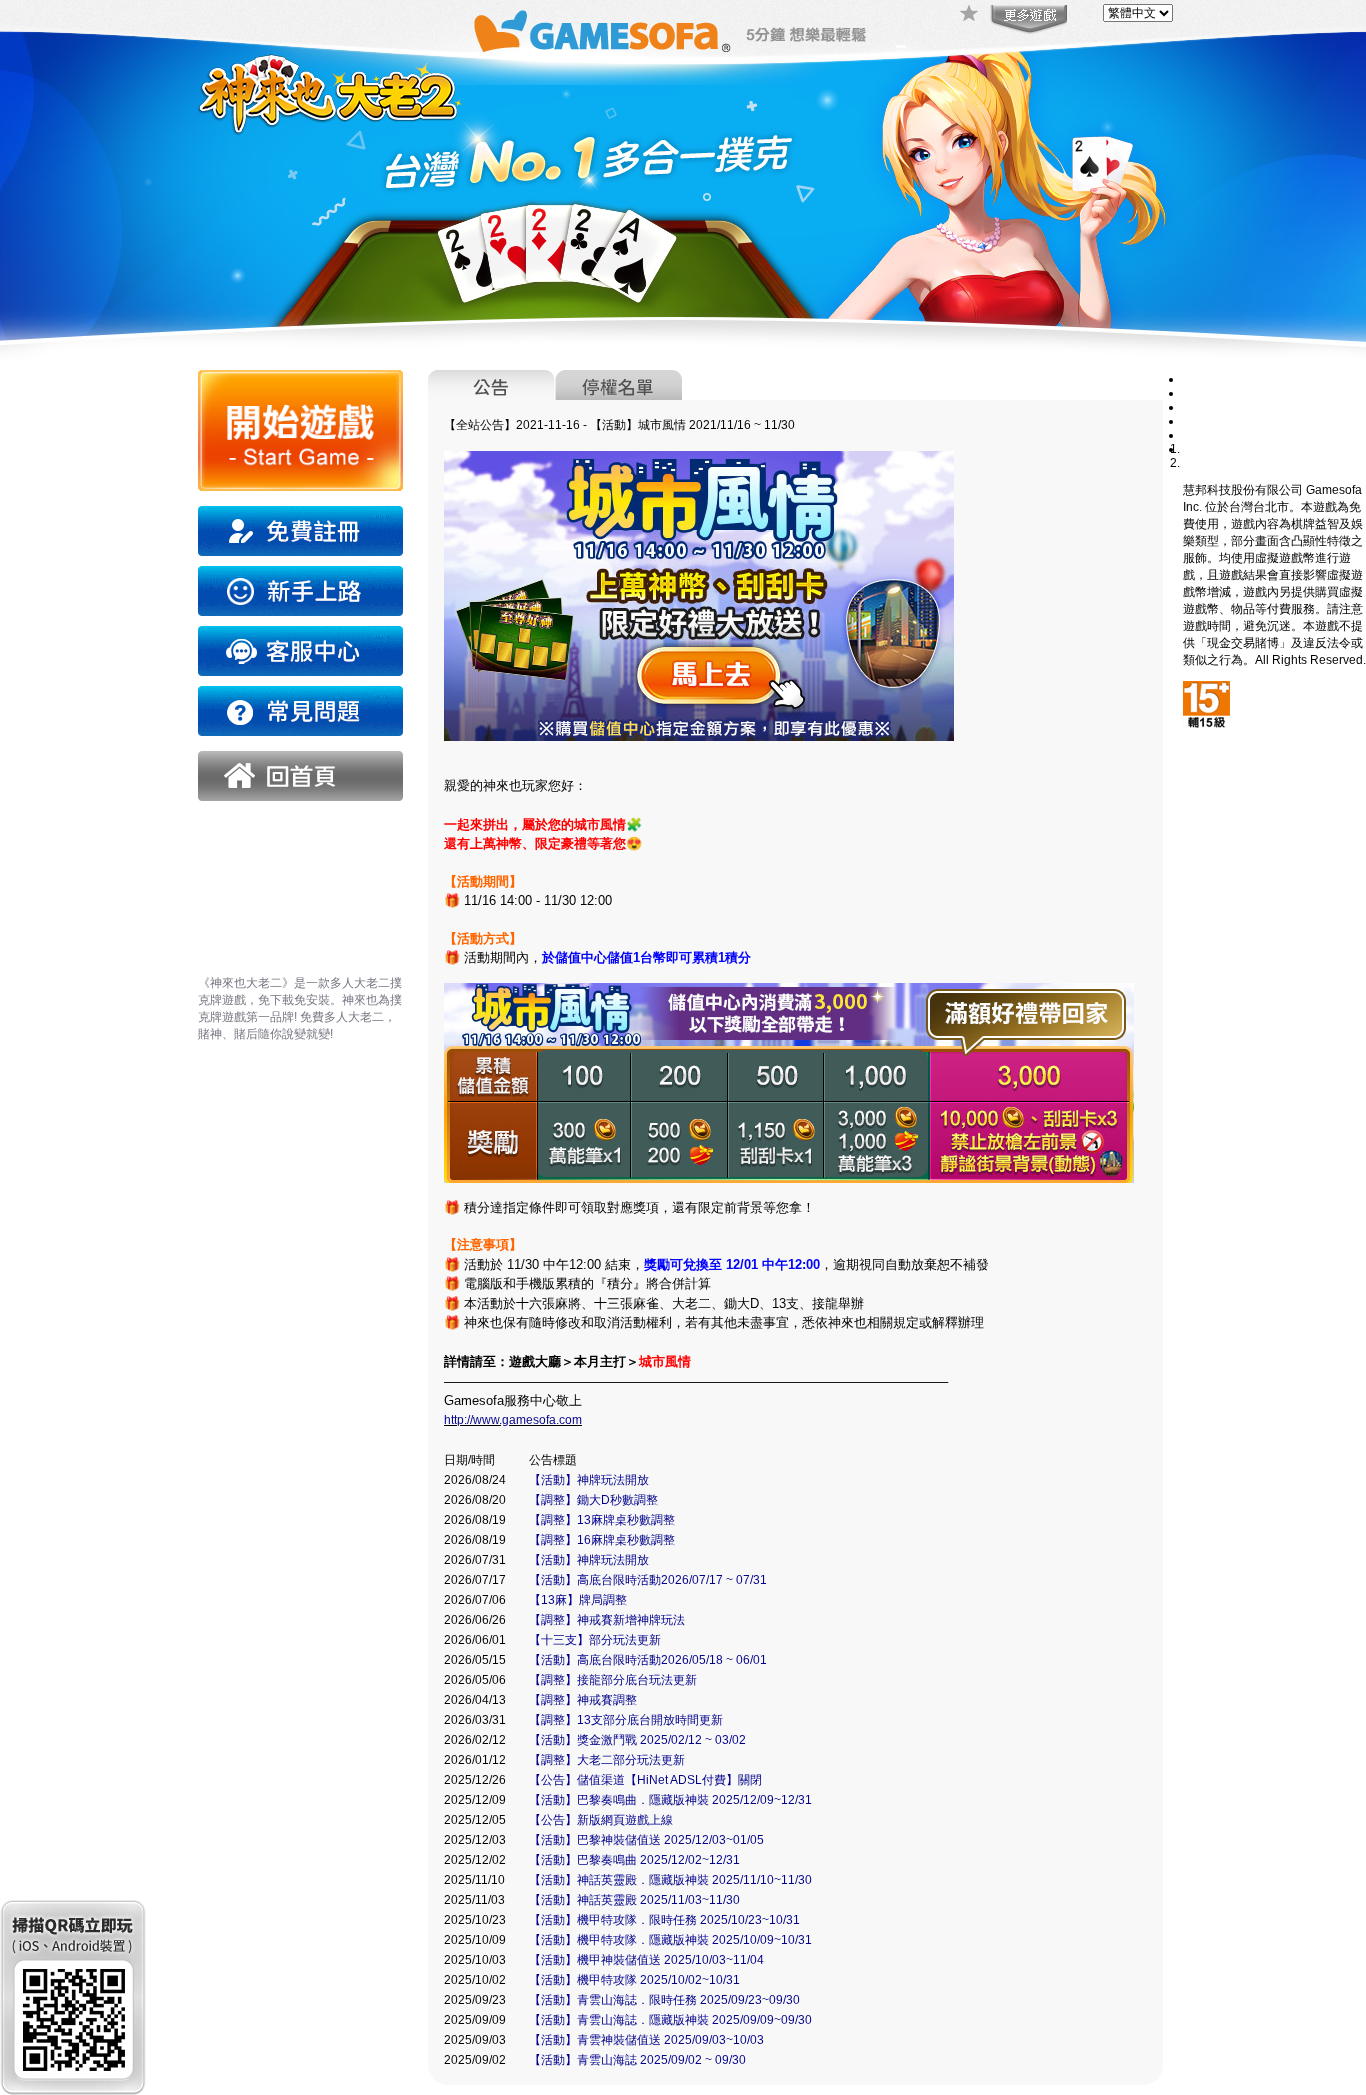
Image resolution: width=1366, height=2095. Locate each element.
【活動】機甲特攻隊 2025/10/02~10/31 (634, 1980)
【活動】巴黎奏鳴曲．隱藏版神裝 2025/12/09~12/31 (670, 1800)
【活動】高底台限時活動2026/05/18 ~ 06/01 (648, 1660)
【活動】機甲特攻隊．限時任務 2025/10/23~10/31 (664, 1920)
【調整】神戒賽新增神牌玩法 (607, 1620)
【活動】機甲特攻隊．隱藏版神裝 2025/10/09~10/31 (670, 1940)
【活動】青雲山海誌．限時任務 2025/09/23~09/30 (664, 2000)
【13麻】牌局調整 (578, 1600)
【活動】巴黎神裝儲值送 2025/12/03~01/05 (646, 1840)
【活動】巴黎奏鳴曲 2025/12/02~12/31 (634, 1860)
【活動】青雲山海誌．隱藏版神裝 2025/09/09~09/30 (670, 2020)
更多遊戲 (1027, 20)
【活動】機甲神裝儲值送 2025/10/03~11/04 (646, 1960)
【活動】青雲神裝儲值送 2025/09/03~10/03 (646, 2040)
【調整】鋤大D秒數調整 (593, 1500)
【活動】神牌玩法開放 (589, 1480)
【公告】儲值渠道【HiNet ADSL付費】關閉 (645, 1780)
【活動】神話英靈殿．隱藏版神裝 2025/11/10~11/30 (670, 1880)
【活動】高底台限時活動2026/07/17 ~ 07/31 (648, 1580)
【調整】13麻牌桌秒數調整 (602, 1520)
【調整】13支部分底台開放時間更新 (626, 1720)
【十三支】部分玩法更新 (595, 1640)
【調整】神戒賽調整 (583, 1700)
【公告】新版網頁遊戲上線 (601, 1820)
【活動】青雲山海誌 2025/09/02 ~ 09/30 (637, 2060)
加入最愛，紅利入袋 (970, 15)
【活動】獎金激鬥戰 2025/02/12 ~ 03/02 (637, 1740)
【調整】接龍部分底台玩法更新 (613, 1680)
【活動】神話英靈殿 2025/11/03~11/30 (634, 1900)
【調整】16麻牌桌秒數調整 (602, 1540)
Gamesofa (602, 31)
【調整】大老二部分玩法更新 (607, 1760)
